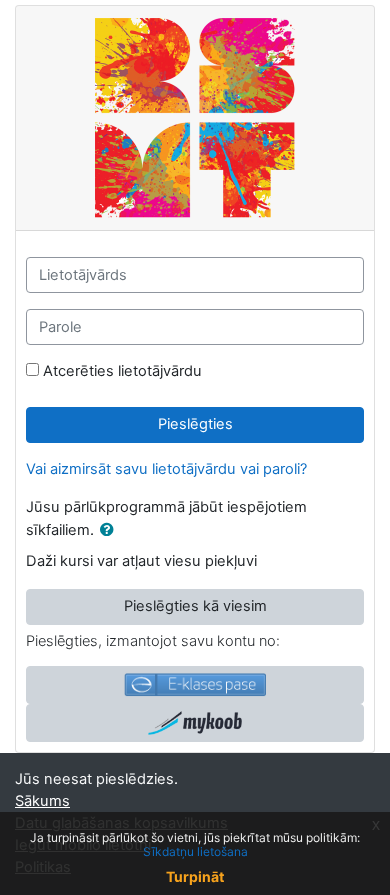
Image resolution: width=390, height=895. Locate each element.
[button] (111, 531)
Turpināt (195, 876)
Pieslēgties (195, 424)
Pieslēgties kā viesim (195, 606)
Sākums (42, 801)
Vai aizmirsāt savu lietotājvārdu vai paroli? (166, 469)
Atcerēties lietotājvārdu (122, 371)
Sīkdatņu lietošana (195, 851)
